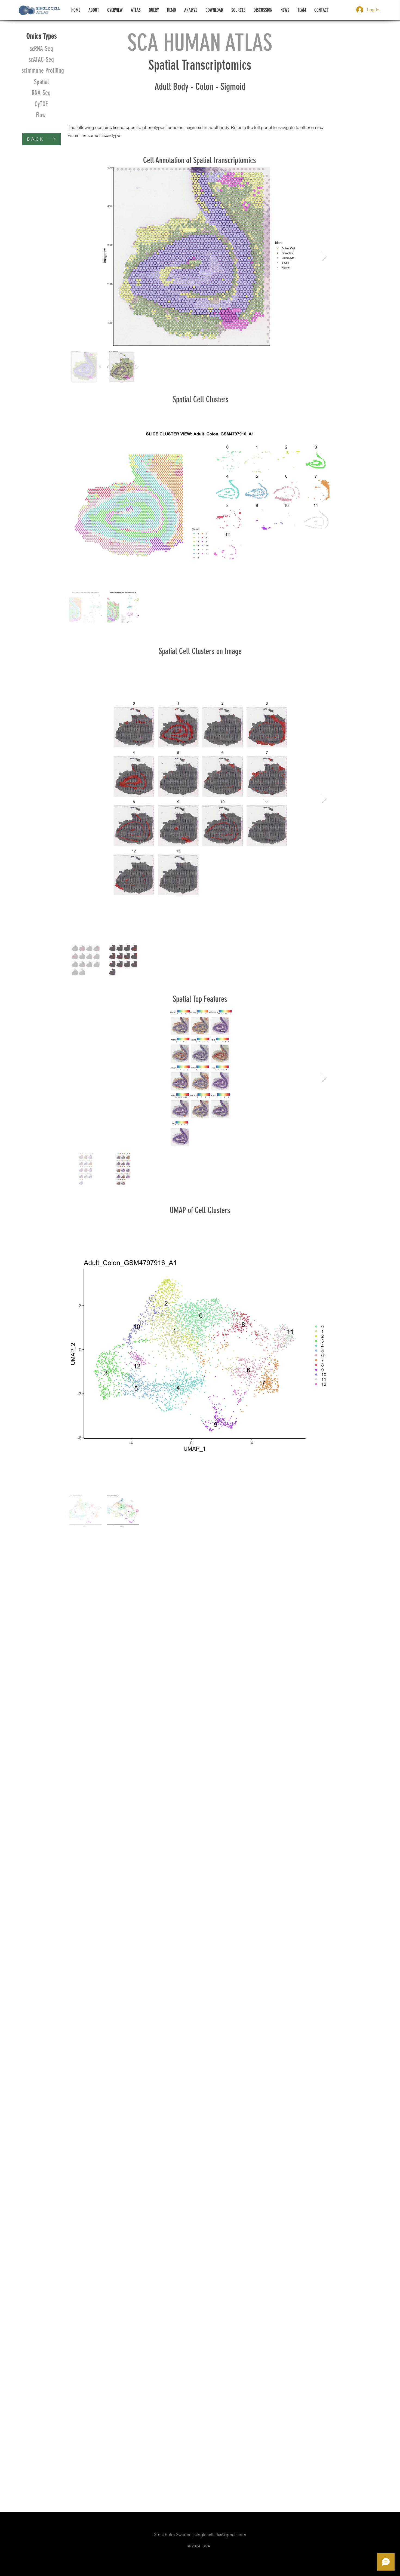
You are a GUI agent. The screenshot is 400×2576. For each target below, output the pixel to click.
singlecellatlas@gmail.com (221, 2534)
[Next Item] (324, 257)
